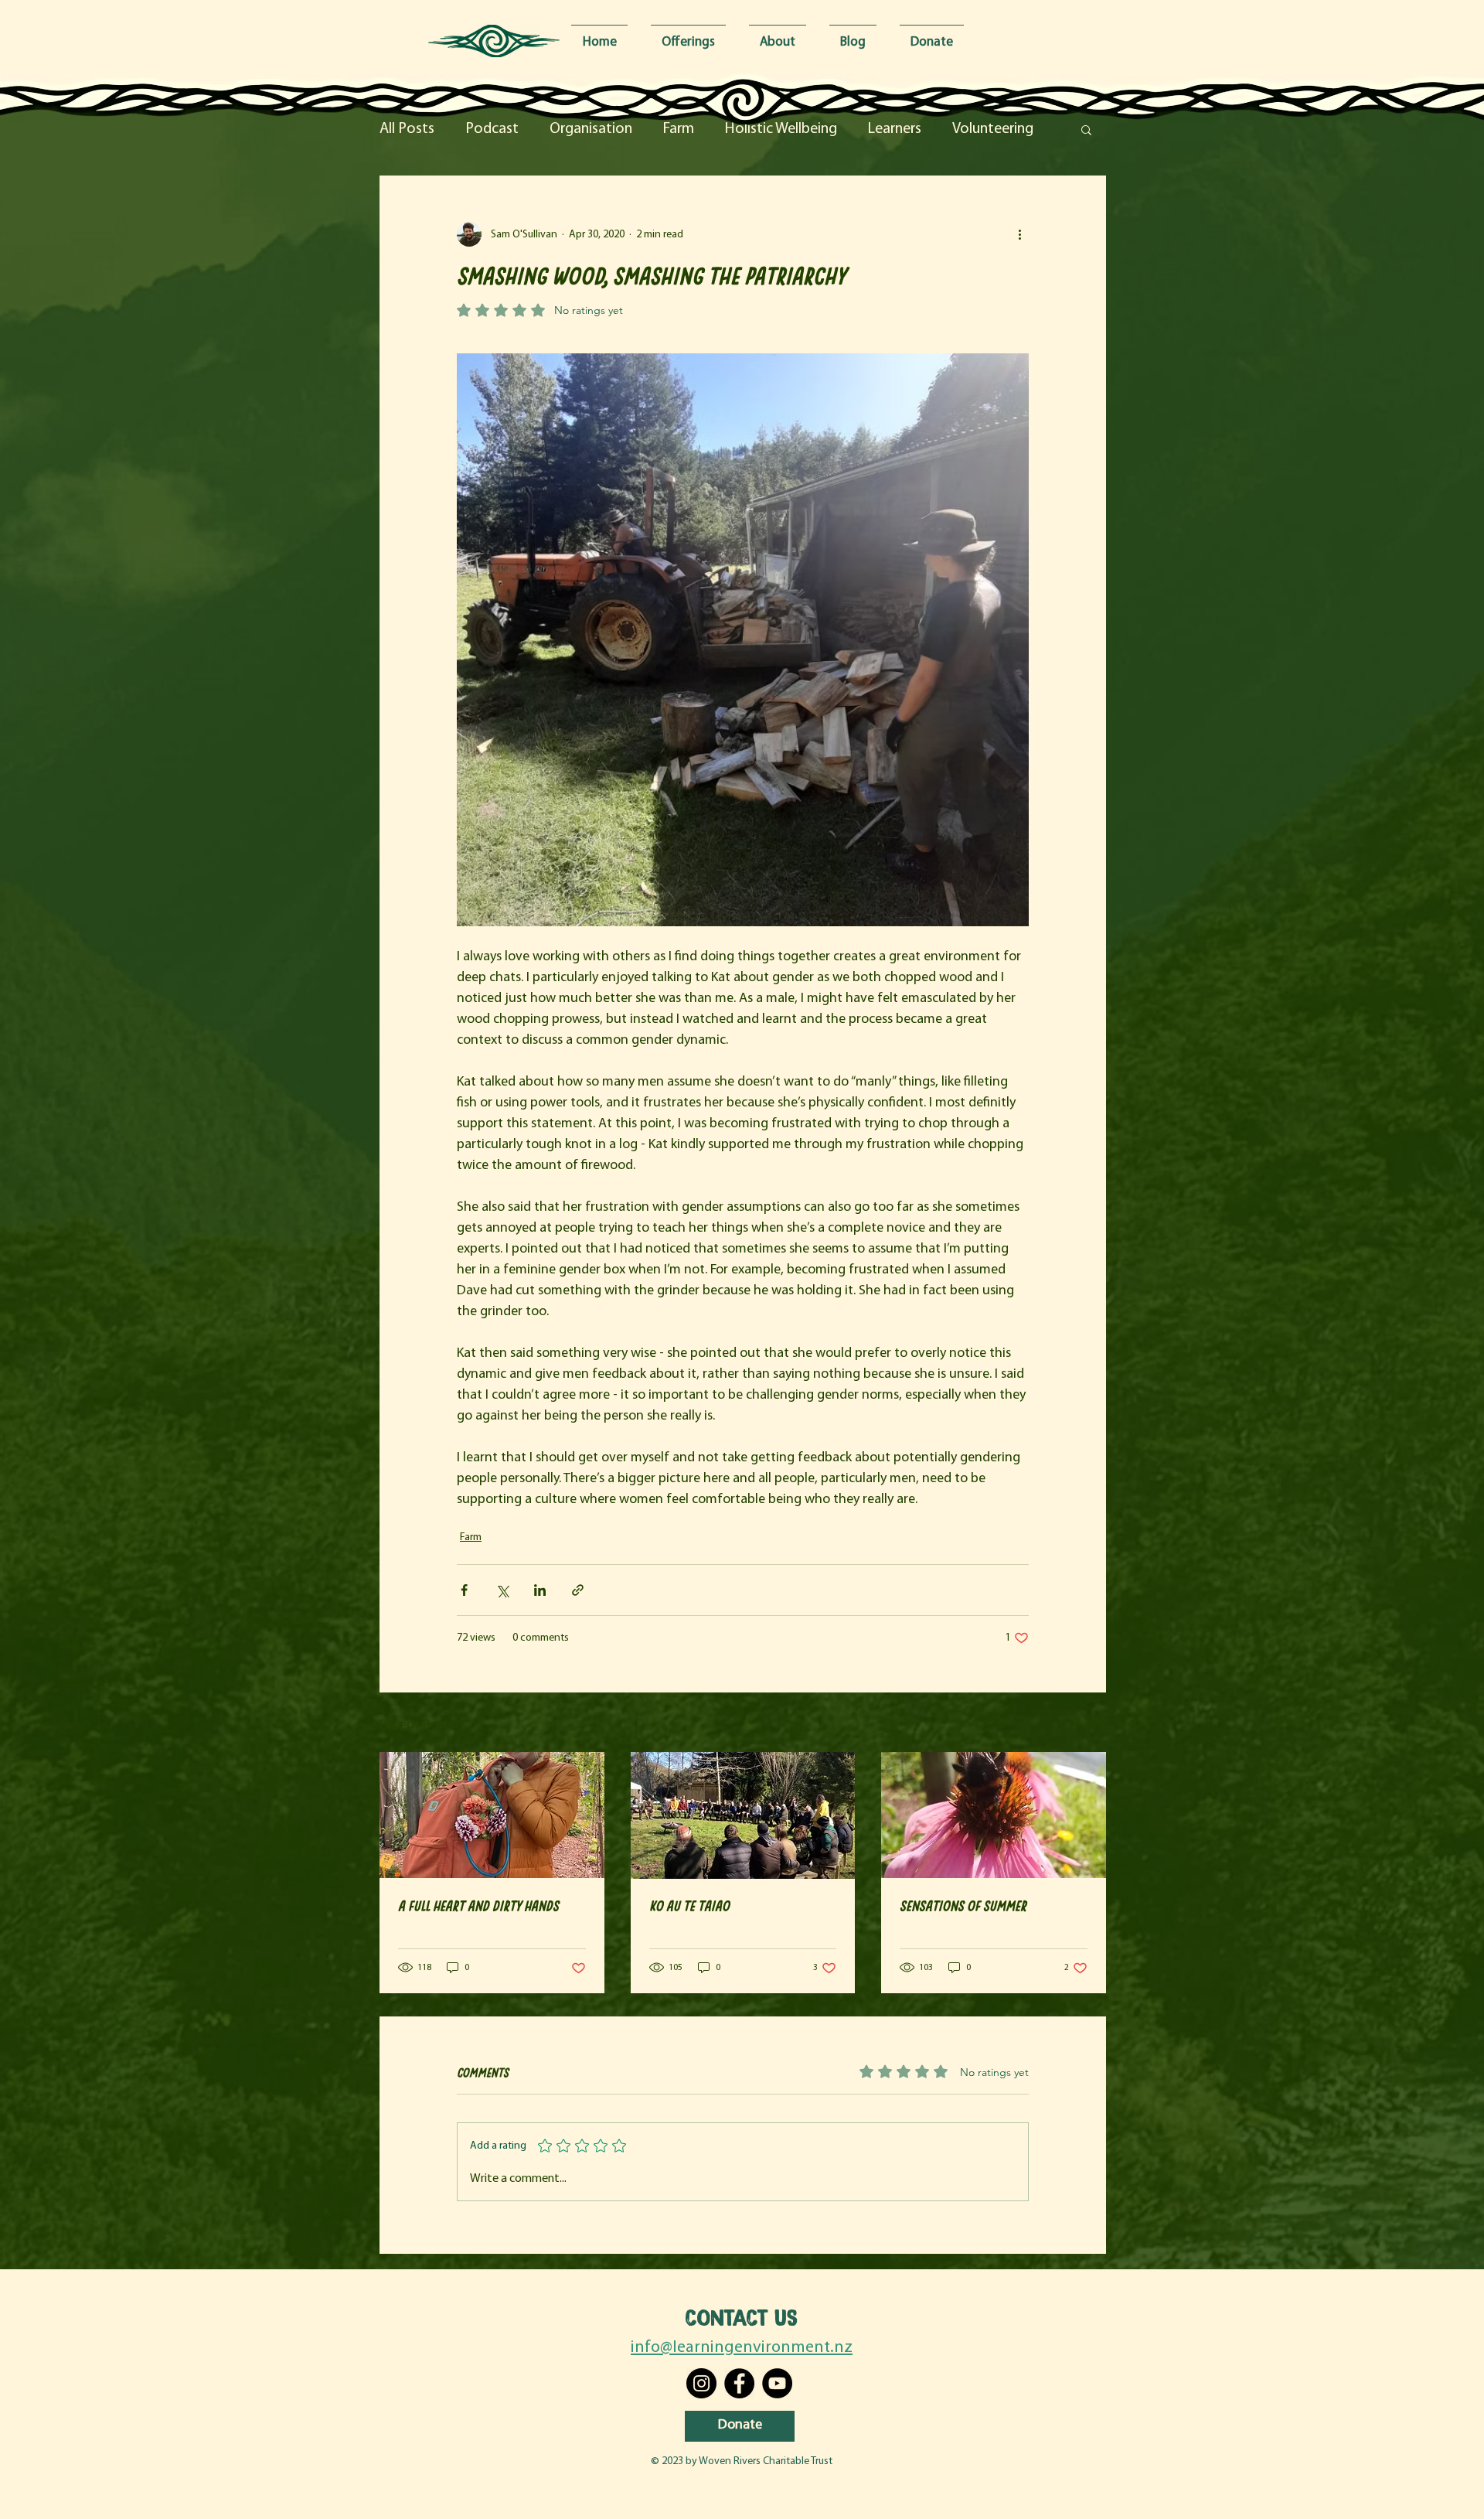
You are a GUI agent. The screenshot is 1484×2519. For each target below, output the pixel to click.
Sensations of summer (963, 1905)
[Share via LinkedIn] (540, 1590)
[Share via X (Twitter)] (502, 1590)
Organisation (591, 129)
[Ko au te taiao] (743, 1815)
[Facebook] (739, 2383)
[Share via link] (578, 1590)
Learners (895, 129)
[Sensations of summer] (994, 1815)
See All (1091, 1724)
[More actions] (1019, 234)
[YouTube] (777, 2383)
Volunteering (993, 129)
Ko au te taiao (689, 1905)
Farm (679, 129)
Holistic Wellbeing (781, 129)
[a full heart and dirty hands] (492, 1815)
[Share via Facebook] (464, 1590)
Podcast (492, 129)
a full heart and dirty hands (478, 1905)
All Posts (407, 129)
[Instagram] (701, 2383)
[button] (1086, 129)
